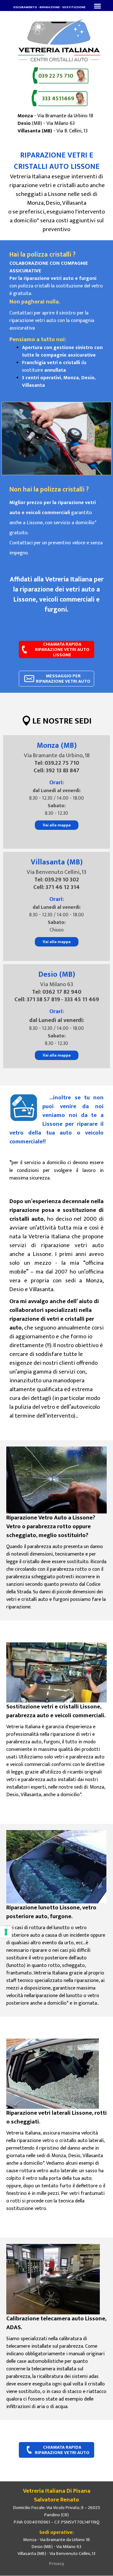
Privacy (57, 2564)
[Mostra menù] (97, 6)
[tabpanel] (49, 7)
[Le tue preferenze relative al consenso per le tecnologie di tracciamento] (6, 1932)
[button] (56, 76)
